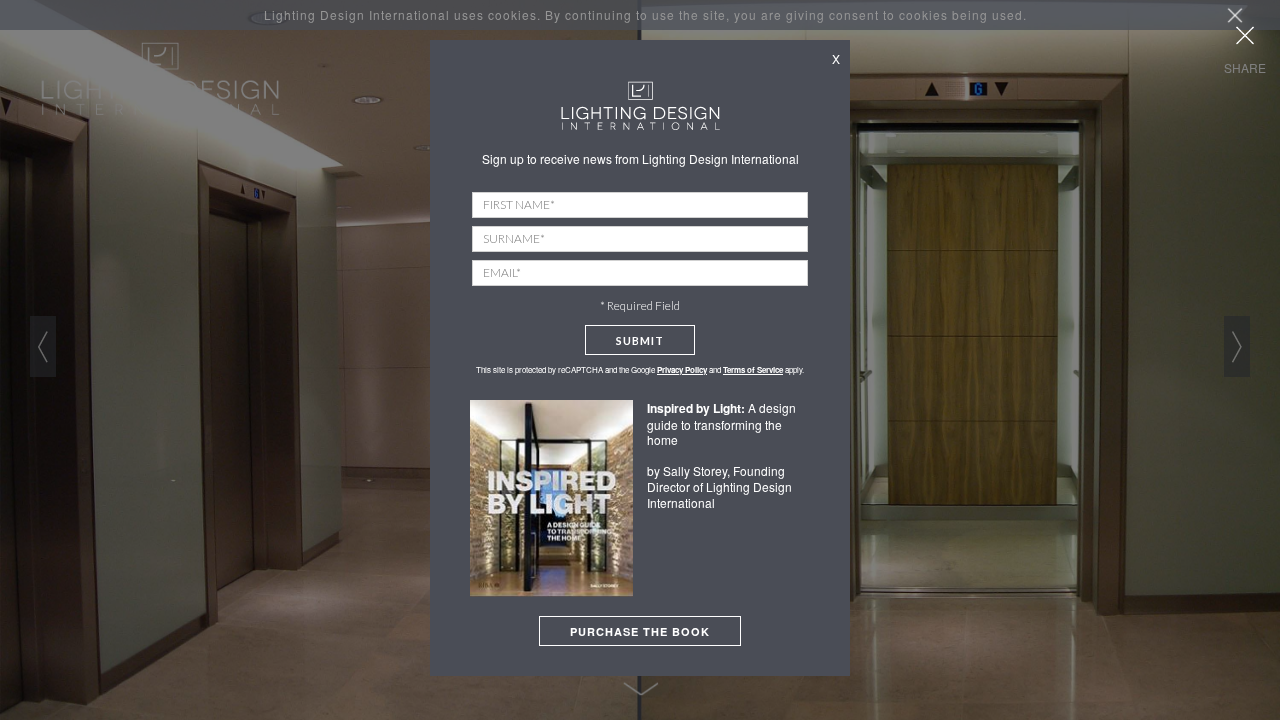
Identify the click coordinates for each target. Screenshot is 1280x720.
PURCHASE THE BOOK (640, 631)
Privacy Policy (682, 369)
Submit (640, 340)
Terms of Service (753, 369)
